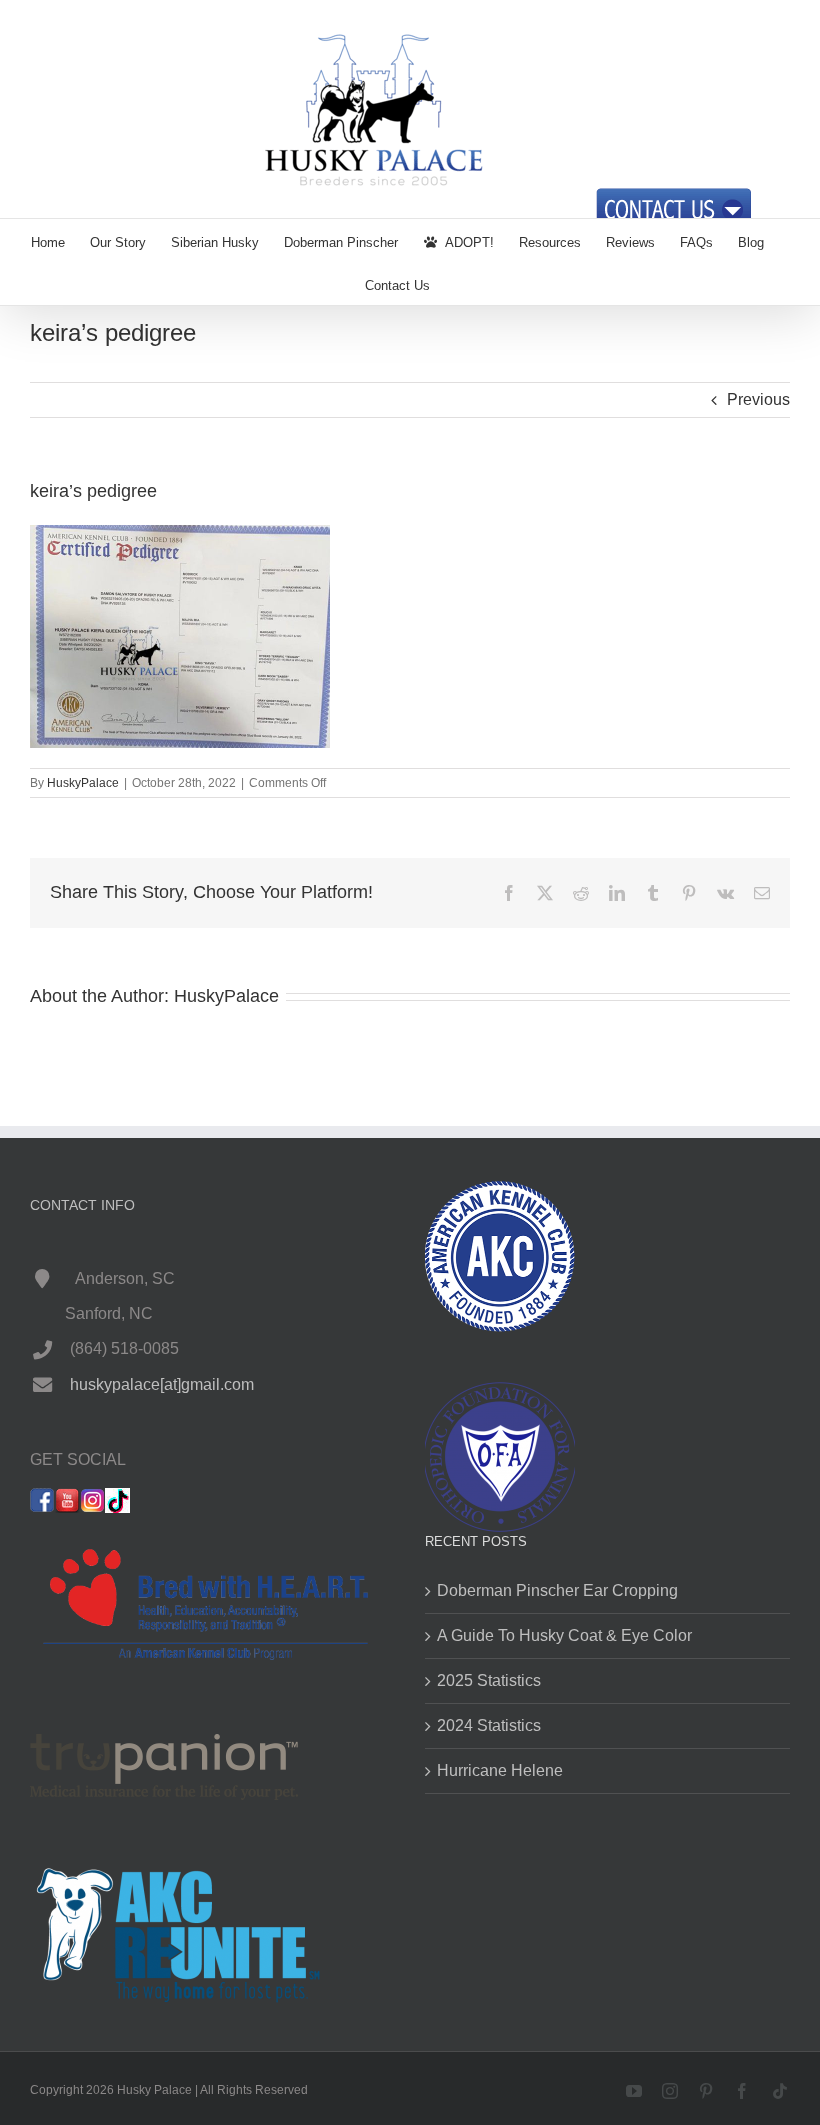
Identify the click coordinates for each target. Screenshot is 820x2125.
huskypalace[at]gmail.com (162, 1384)
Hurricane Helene (500, 1770)
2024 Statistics (489, 1725)
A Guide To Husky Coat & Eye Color (564, 1635)
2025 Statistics (489, 1680)
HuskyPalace (83, 783)
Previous (758, 399)
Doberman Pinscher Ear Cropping (557, 1590)
